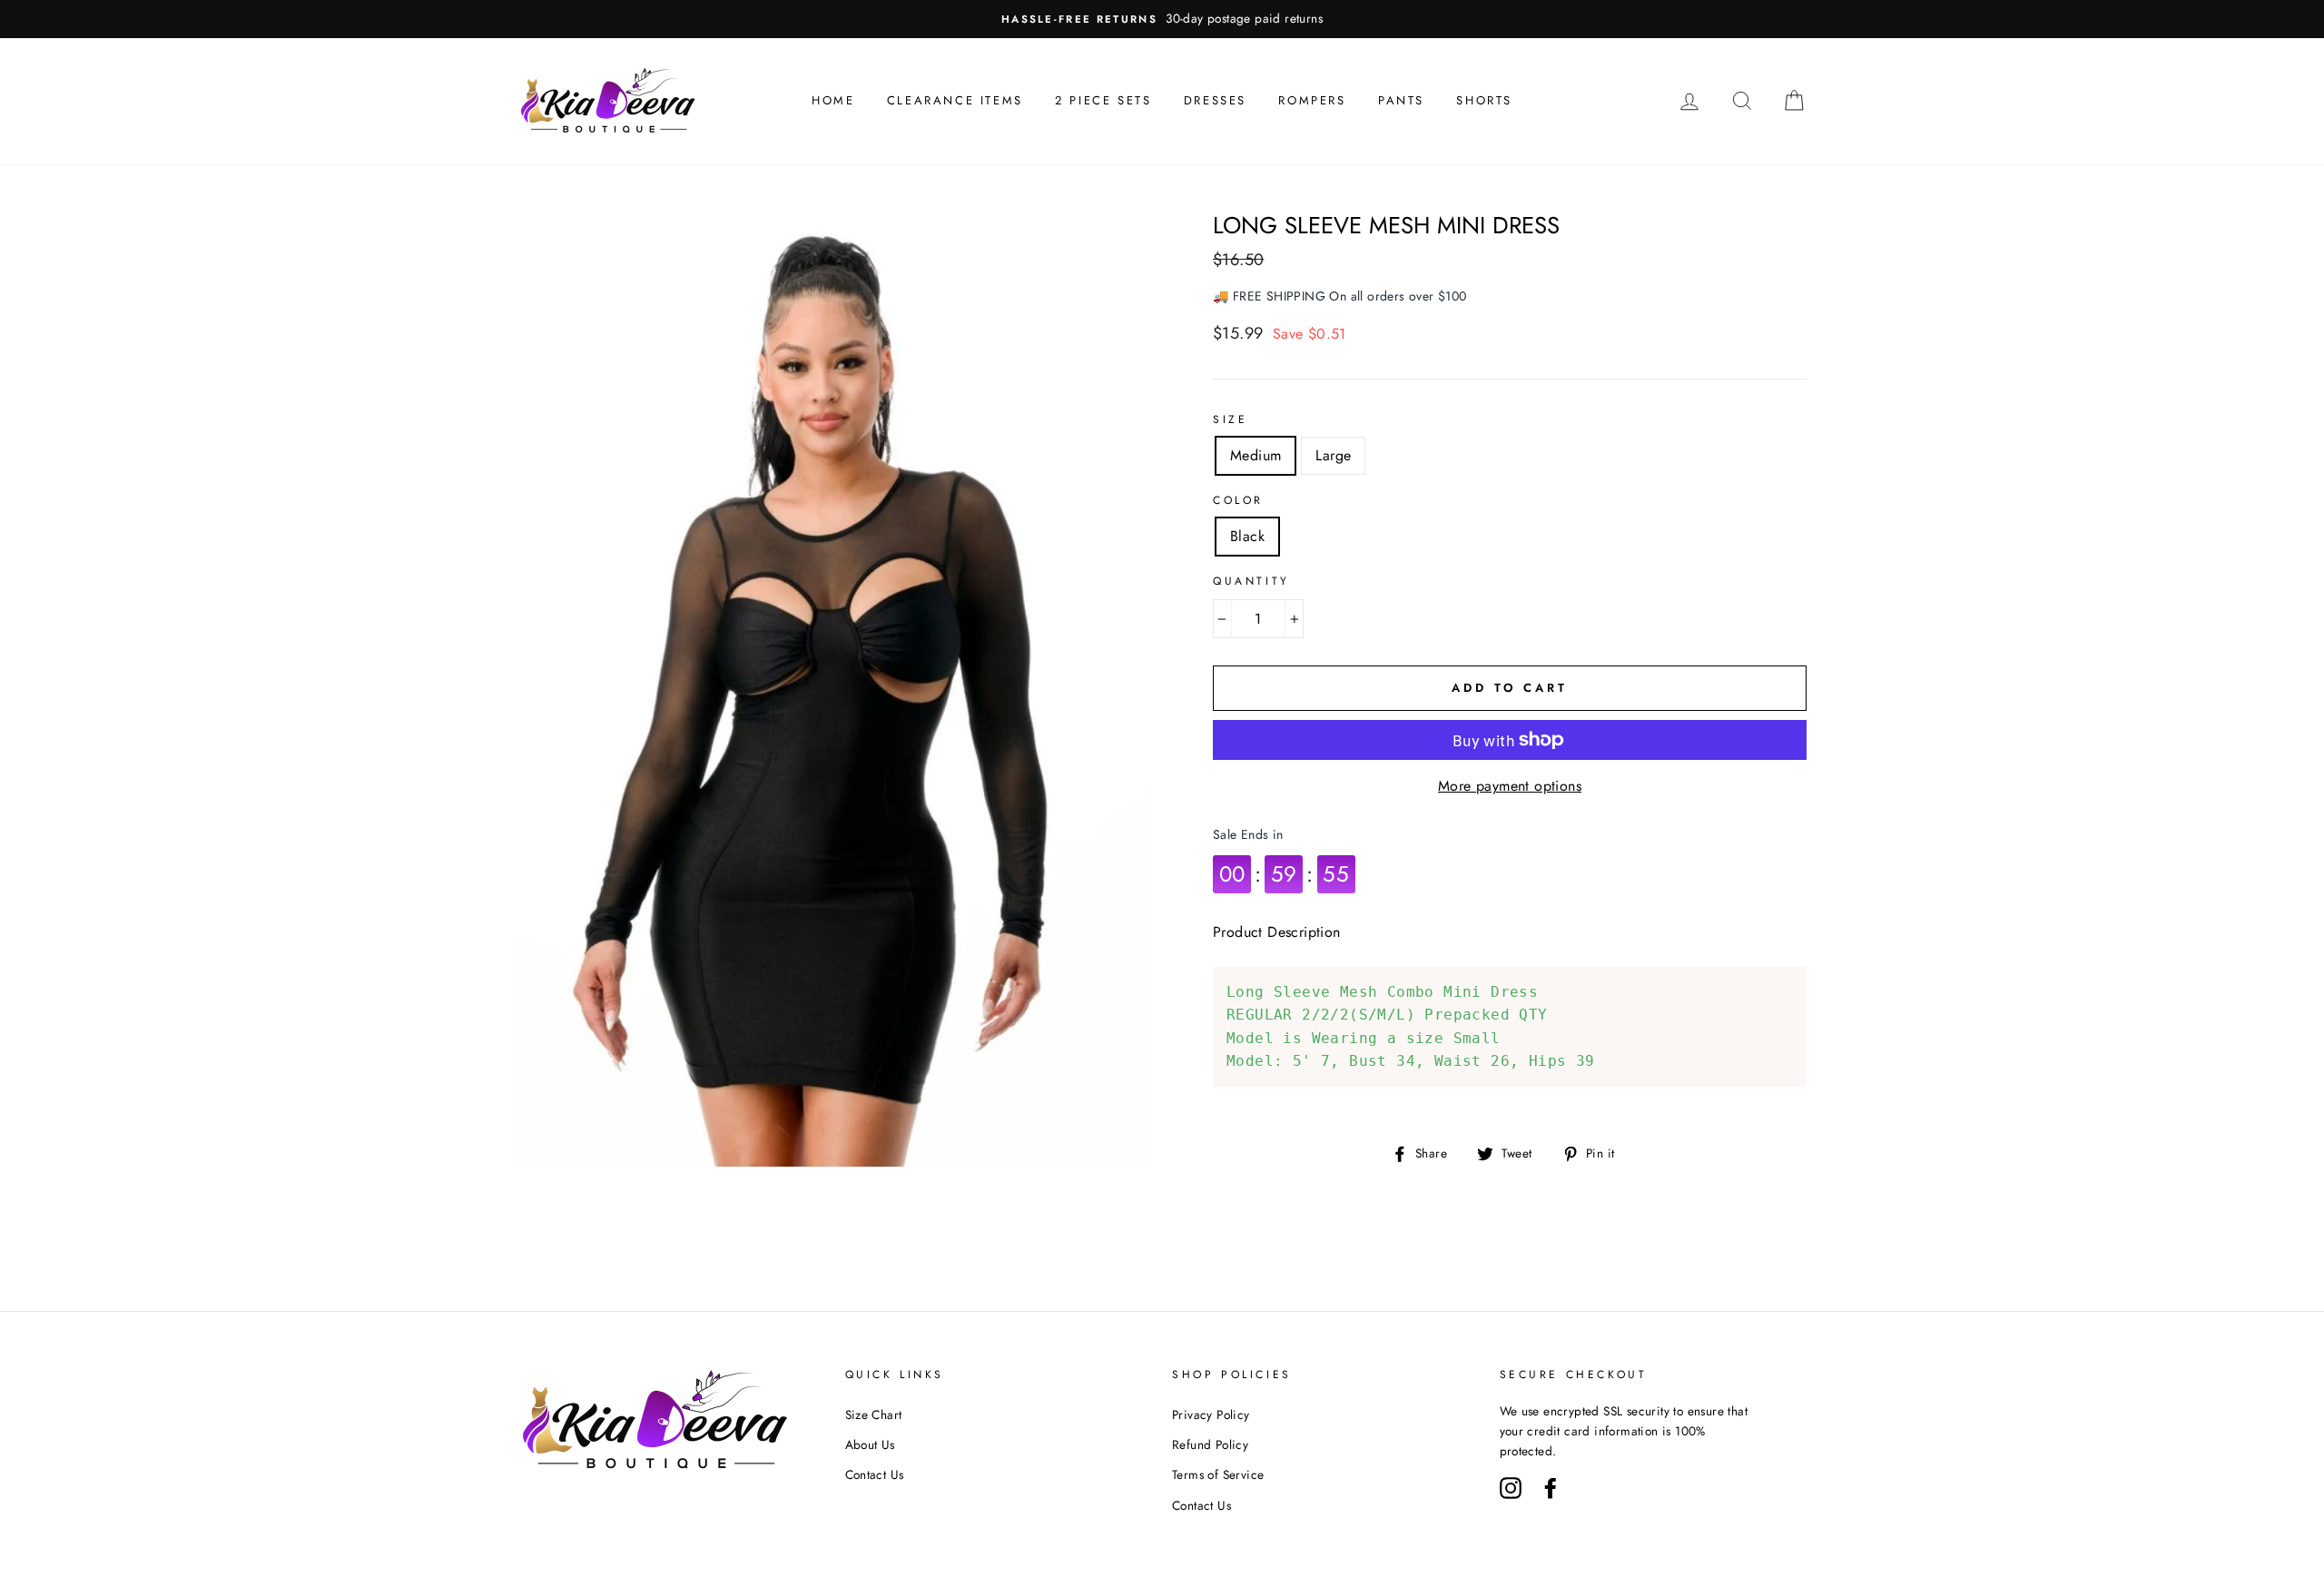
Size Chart (874, 1414)
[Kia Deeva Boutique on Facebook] (1551, 1486)
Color (1238, 500)
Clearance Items (955, 100)
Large (1333, 455)
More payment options (1510, 786)
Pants (1401, 100)
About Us (870, 1444)
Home (833, 100)
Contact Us (875, 1474)
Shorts (1484, 100)
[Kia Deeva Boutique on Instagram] (1511, 1486)
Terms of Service (1218, 1474)
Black (1247, 536)
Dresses (1215, 100)
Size (1230, 419)
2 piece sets (1103, 100)
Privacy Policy (1211, 1414)
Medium (1256, 455)
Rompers (1312, 100)
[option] (1162, 19)
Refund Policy (1210, 1444)
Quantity (1251, 581)
